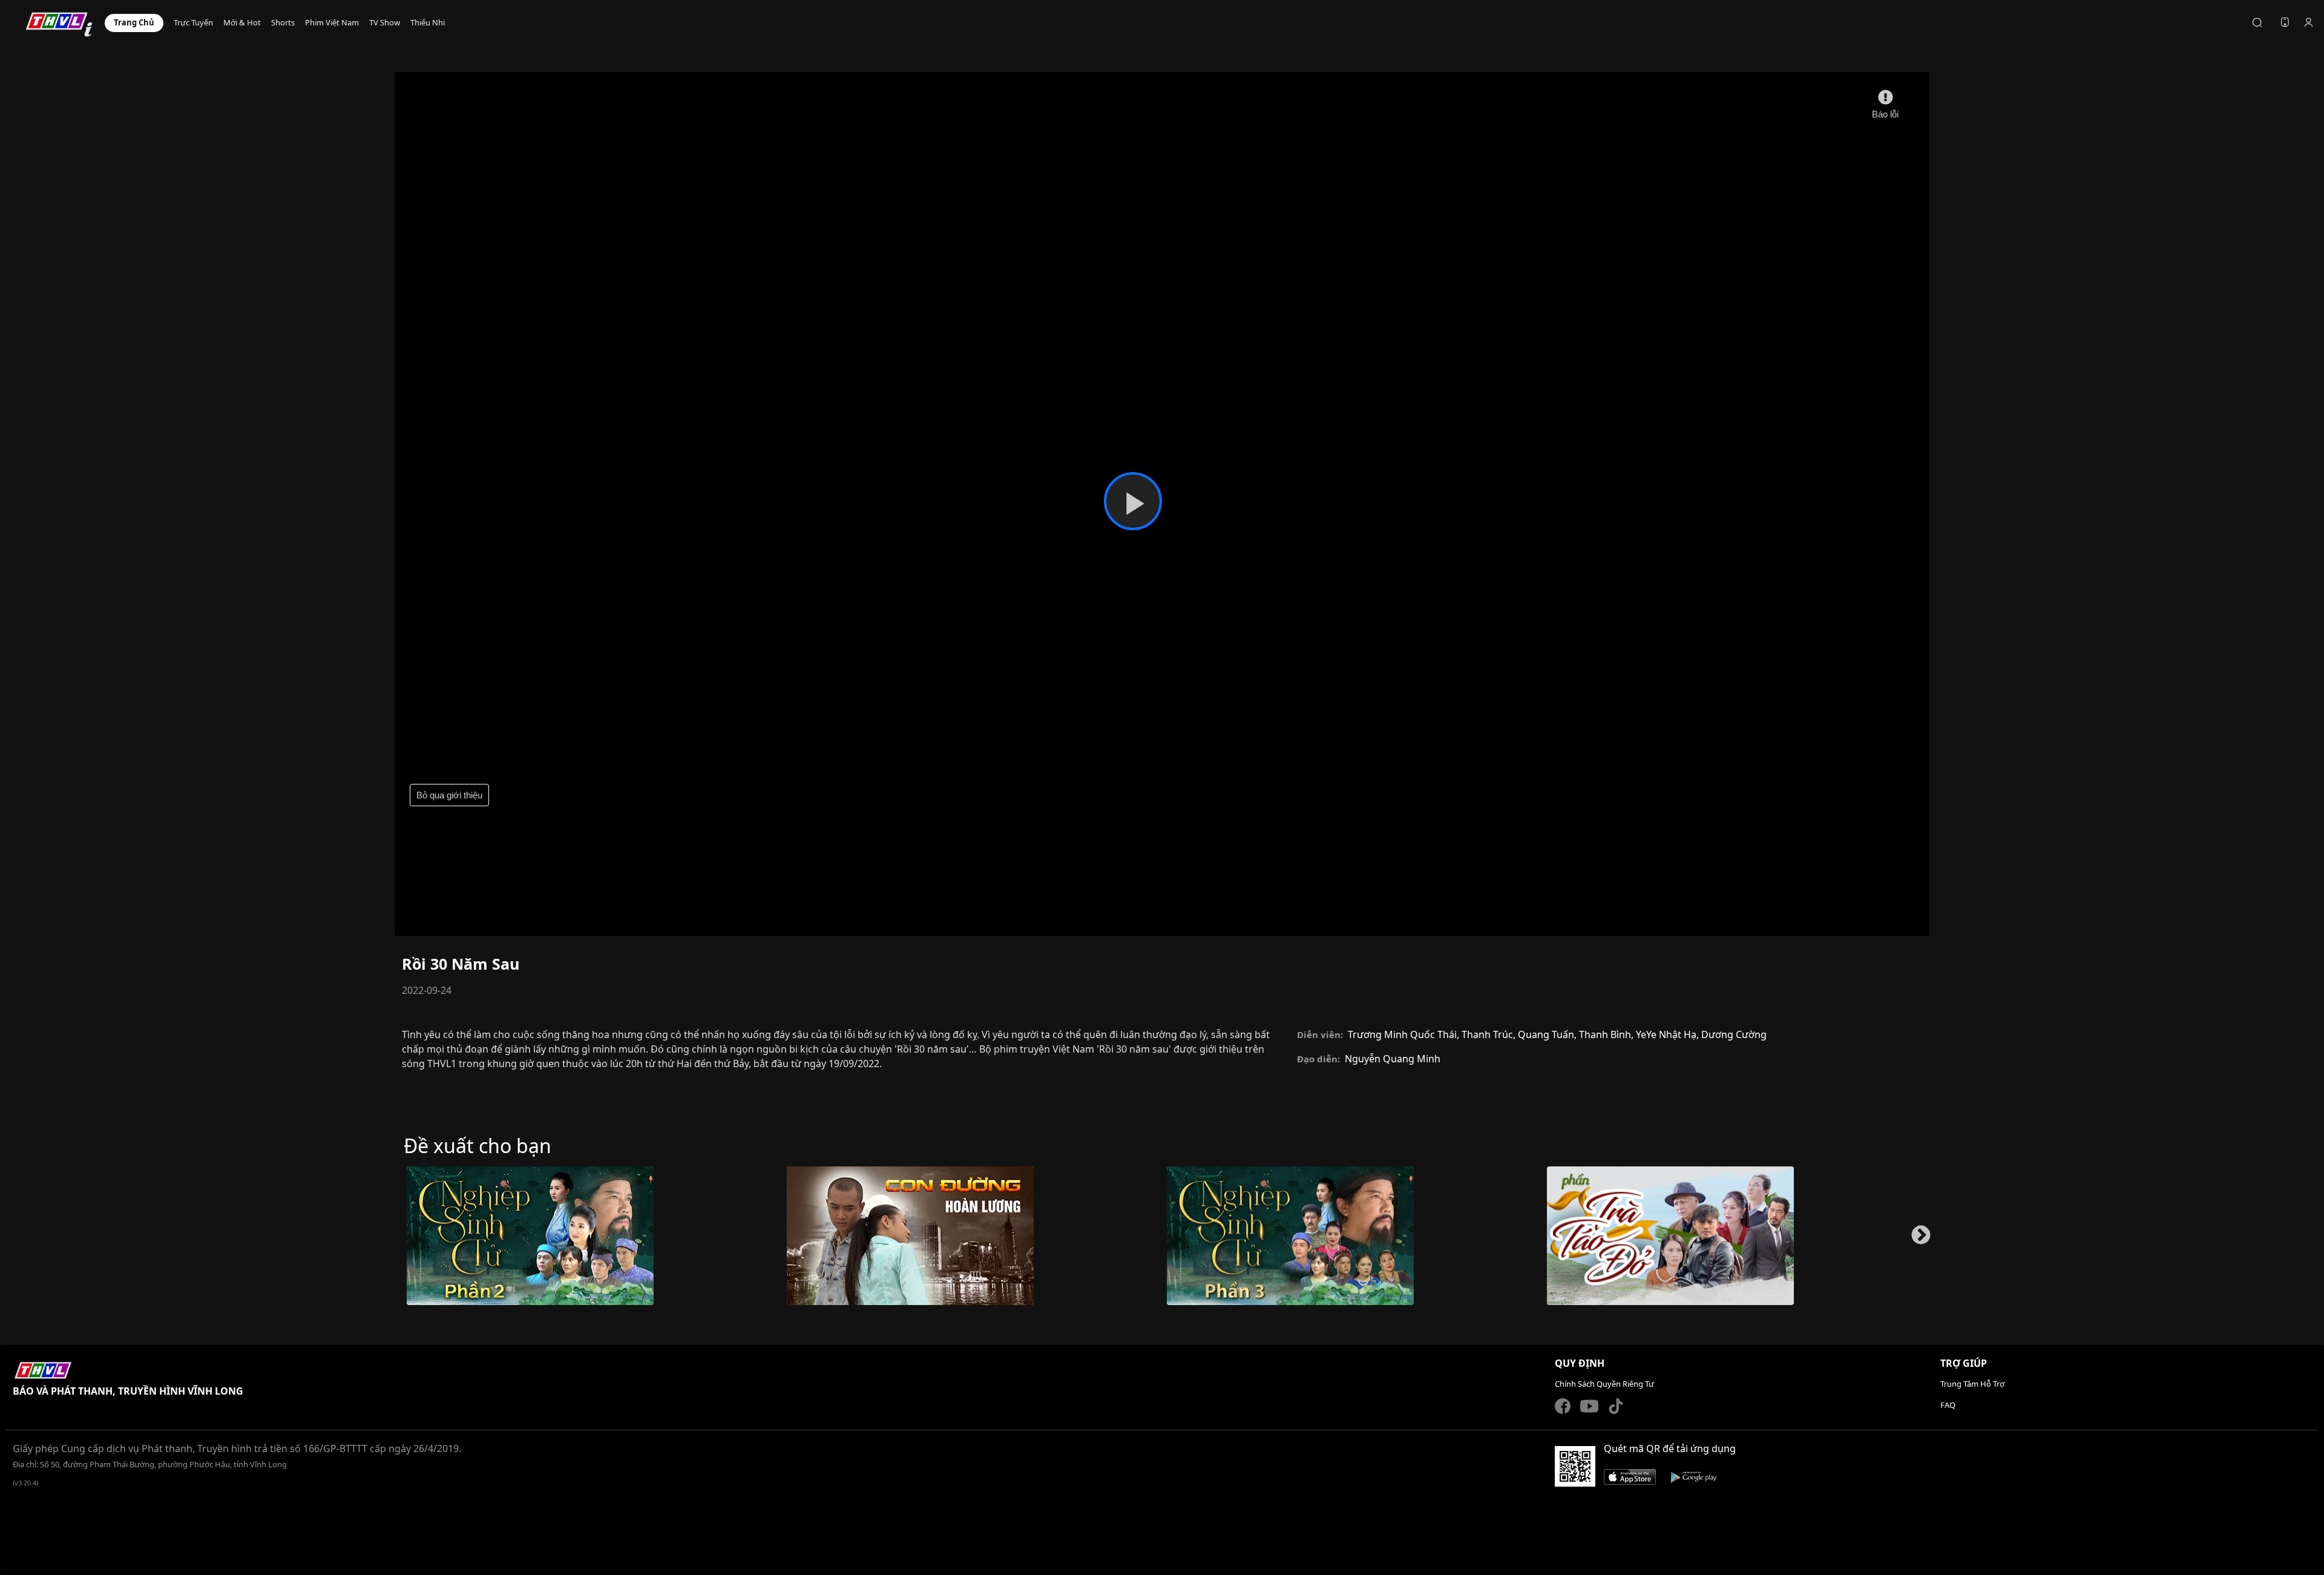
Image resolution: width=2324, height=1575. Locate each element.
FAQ (1948, 1405)
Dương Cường (1734, 1034)
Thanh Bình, (1607, 1034)
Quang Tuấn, (1548, 1034)
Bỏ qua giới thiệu (449, 795)
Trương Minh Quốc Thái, (1405, 1034)
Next (1916, 1241)
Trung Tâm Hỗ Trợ (1972, 1384)
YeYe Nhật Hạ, (1669, 1034)
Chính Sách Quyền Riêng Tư (1604, 1384)
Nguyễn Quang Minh (1393, 1059)
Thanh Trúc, (1490, 1034)
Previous (403, 1241)
